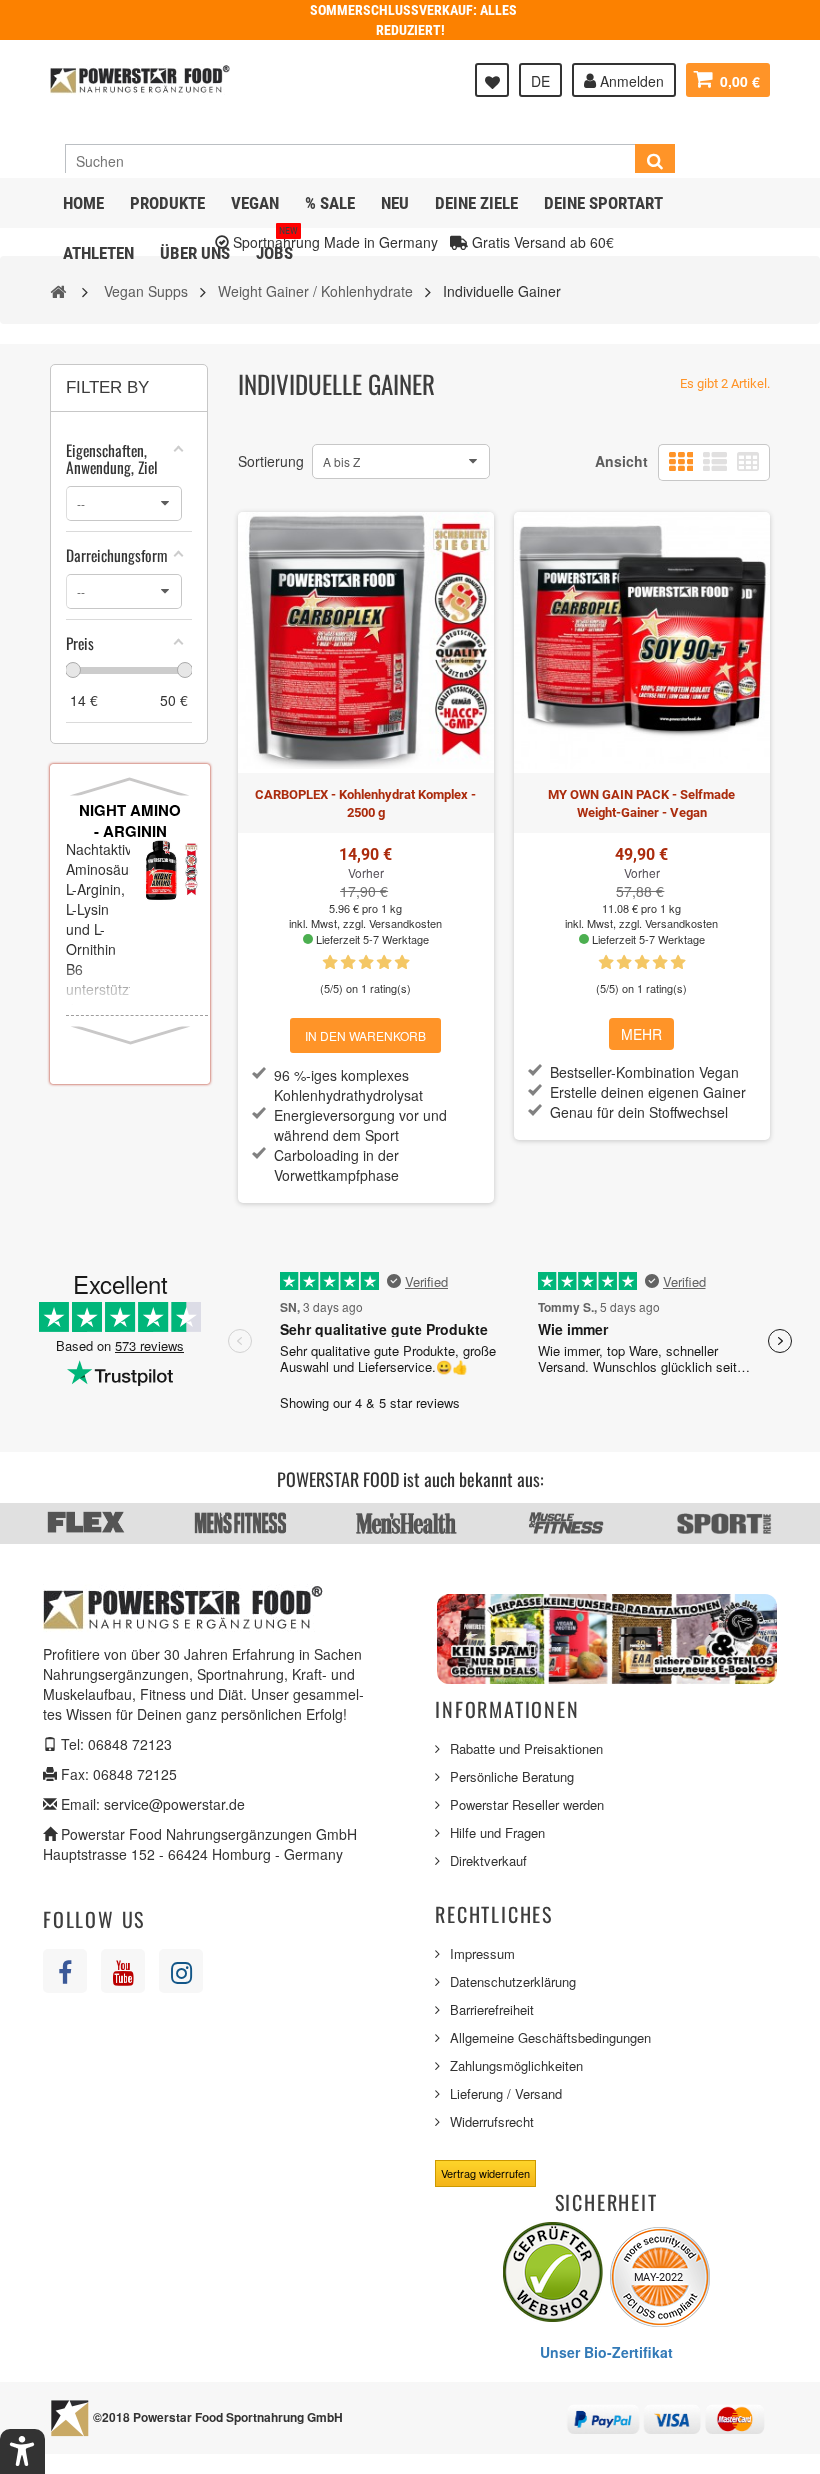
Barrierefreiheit (492, 2009)
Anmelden (630, 81)
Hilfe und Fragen (497, 1832)
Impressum (482, 1953)
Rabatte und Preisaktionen (526, 1748)
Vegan (255, 203)
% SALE (330, 203)
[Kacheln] (681, 462)
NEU (395, 203)
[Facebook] (65, 1971)
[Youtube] (123, 1971)
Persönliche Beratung (512, 1776)
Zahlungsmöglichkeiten (516, 2065)
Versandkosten (405, 923)
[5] (402, 963)
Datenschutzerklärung (513, 1981)
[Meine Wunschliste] (492, 80)
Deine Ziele (476, 203)
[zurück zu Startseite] (58, 290)
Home (83, 203)
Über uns (195, 253)
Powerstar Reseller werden (527, 1804)
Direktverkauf (488, 1860)
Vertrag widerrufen (485, 2173)
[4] (384, 963)
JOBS (277, 245)
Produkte (167, 203)
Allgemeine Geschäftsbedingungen (550, 2037)
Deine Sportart (603, 203)
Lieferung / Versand (506, 2093)
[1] (330, 963)
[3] (366, 963)
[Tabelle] (748, 462)
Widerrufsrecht (492, 2121)
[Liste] (715, 462)
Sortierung (271, 461)
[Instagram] (181, 1971)
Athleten (98, 253)
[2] (348, 963)
